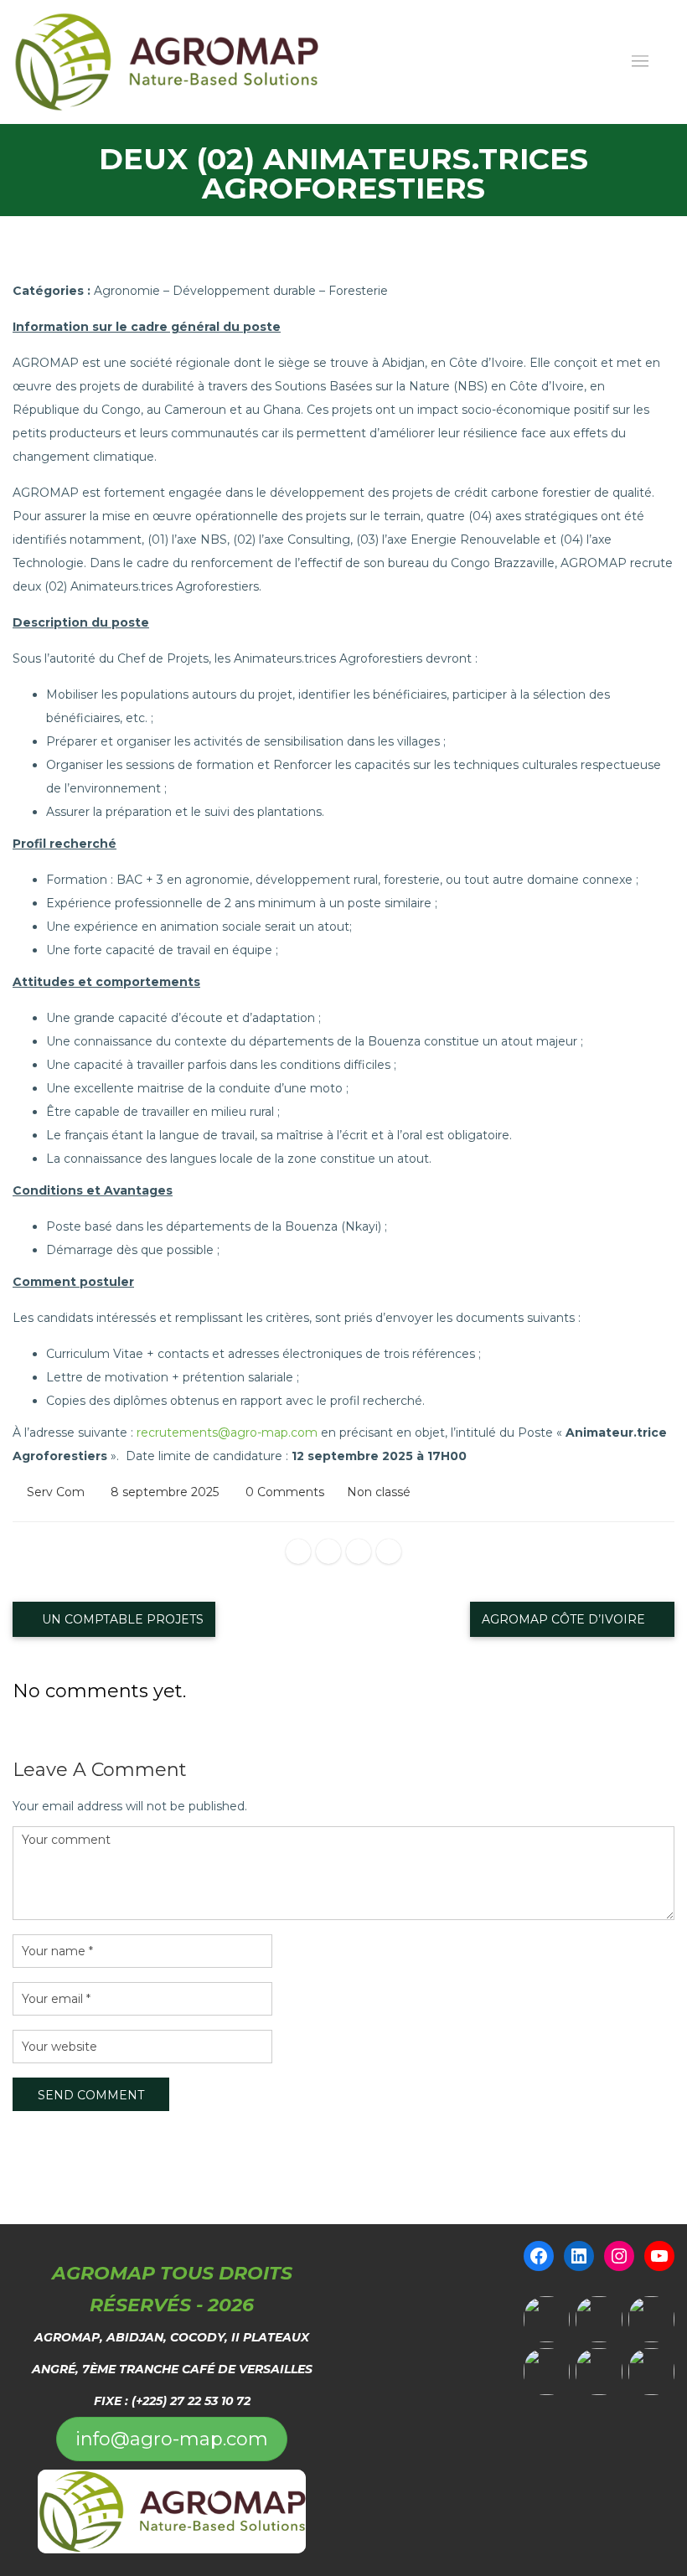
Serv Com (56, 1492)
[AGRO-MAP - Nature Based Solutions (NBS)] (166, 62)
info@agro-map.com (172, 2439)
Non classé (379, 1492)
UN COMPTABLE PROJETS (121, 1619)
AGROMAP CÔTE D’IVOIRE (565, 1619)
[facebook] (298, 1551)
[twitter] (328, 1551)
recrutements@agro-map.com (227, 1433)
